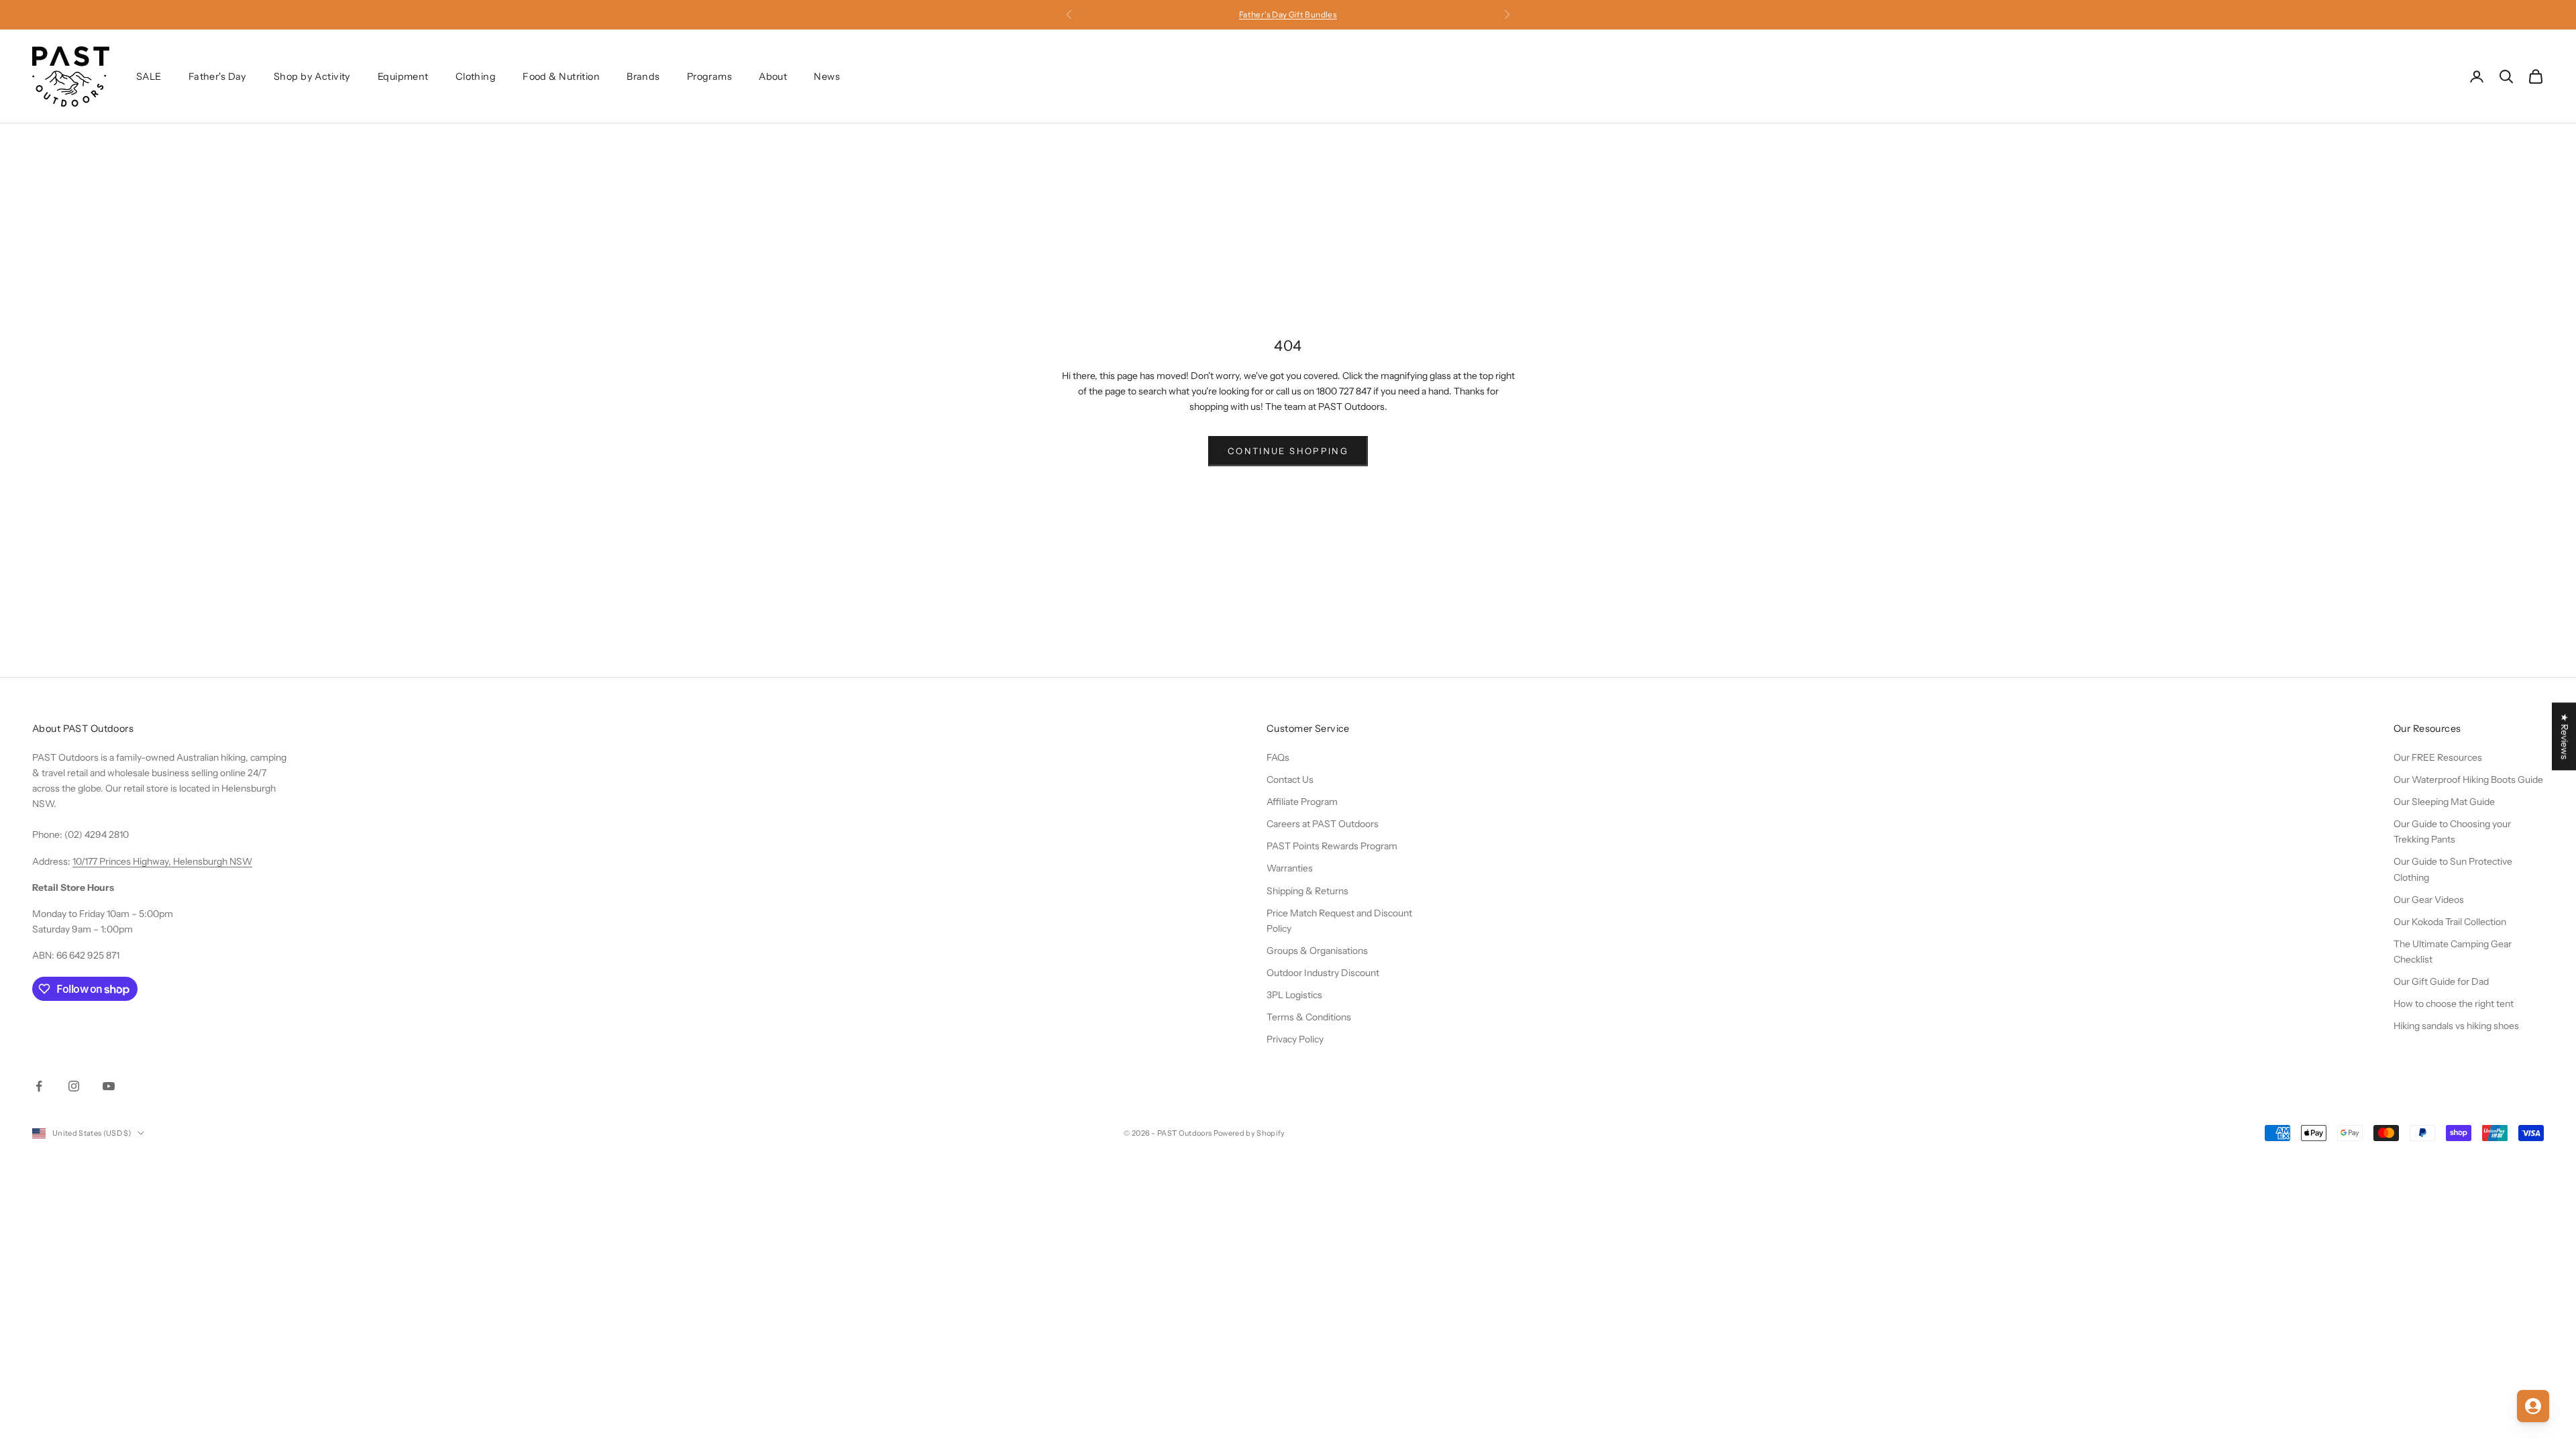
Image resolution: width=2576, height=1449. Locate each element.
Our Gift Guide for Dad (2441, 981)
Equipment (403, 76)
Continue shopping (1288, 451)
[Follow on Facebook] (39, 1086)
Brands (643, 76)
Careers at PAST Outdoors (1323, 824)
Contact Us (1290, 780)
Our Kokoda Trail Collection (2450, 922)
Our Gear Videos (2429, 900)
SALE (149, 76)
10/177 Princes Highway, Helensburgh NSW (162, 861)
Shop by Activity (312, 76)
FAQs (1278, 757)
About (773, 76)
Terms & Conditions (1309, 1017)
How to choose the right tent (2454, 1004)
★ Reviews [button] (2565, 736)
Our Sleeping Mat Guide (2444, 802)
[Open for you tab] (2533, 1406)
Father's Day (218, 76)
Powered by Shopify (1249, 1133)
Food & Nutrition (561, 76)
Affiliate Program (1302, 802)
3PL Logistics (1294, 995)
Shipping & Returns (1307, 891)
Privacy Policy (1295, 1039)
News (827, 76)
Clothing (476, 76)
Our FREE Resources (2438, 757)
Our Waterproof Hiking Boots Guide (2468, 780)
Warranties (1290, 868)
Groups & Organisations (1317, 951)
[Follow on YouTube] (109, 1086)
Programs (709, 76)
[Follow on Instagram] (74, 1086)
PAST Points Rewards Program (1332, 846)
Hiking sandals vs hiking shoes (2456, 1026)
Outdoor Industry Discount (1323, 973)
